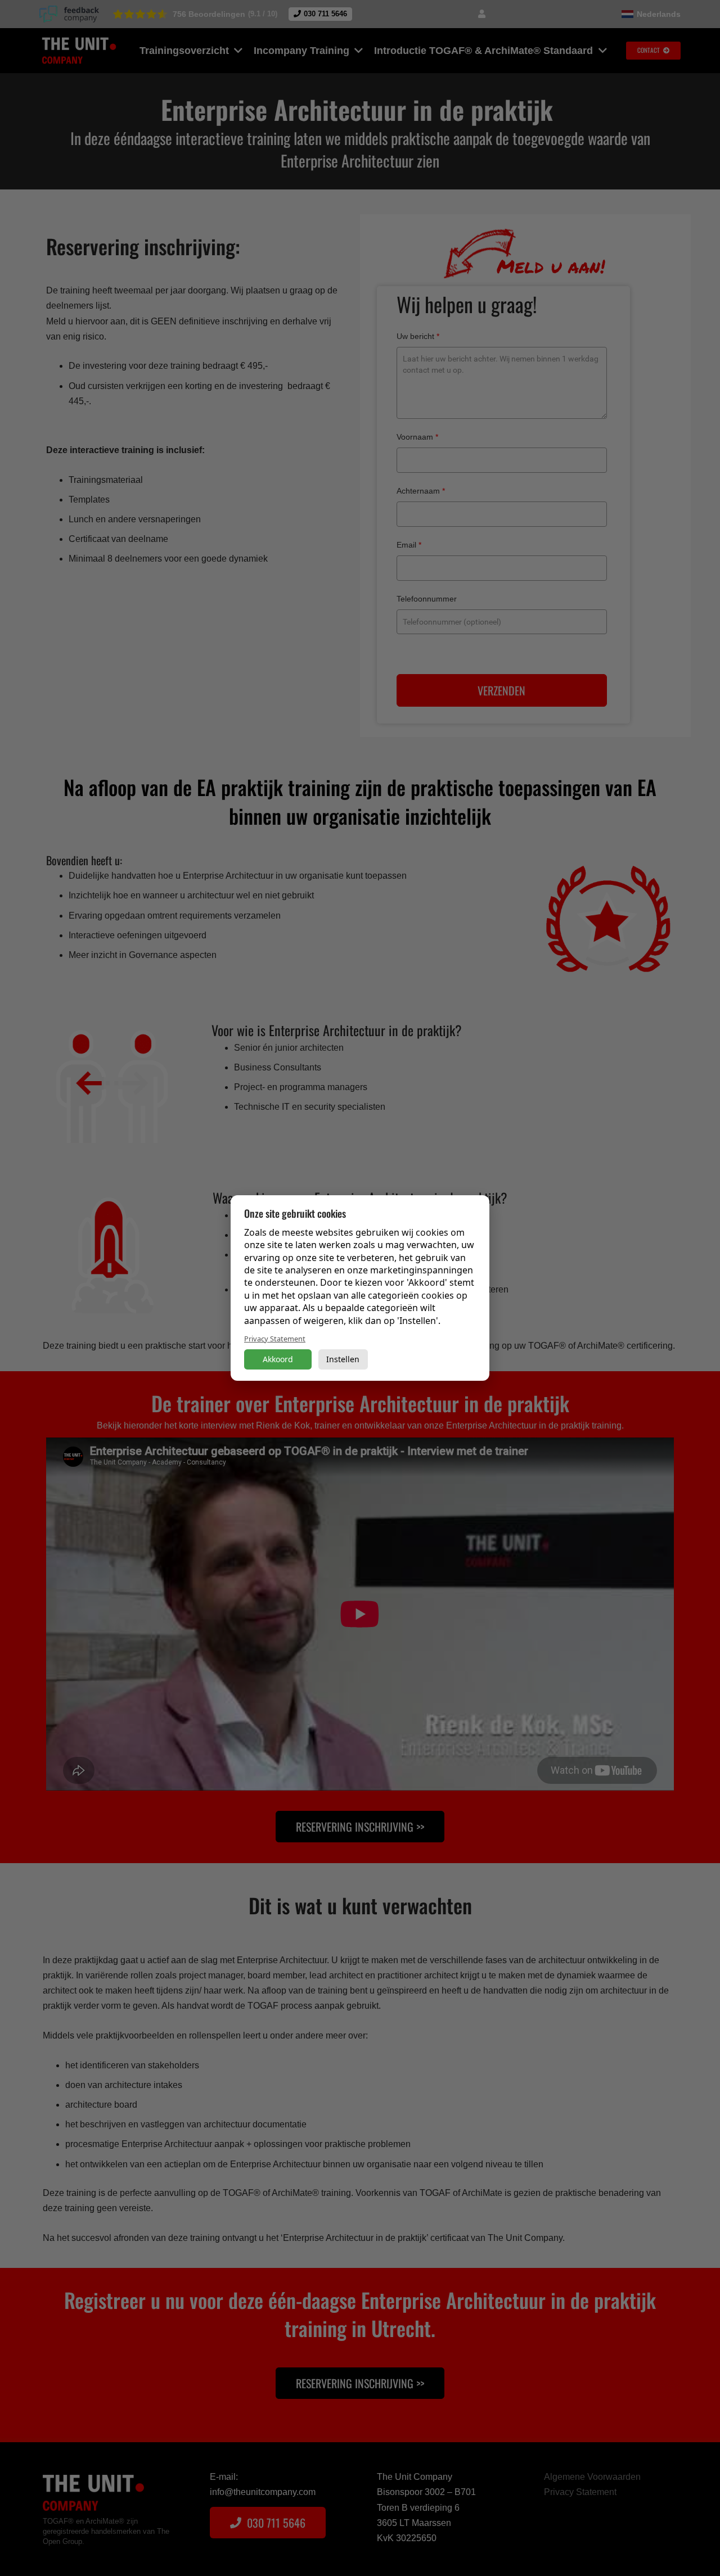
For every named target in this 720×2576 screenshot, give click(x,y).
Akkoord (278, 1359)
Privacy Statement (275, 1339)
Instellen (343, 1359)
